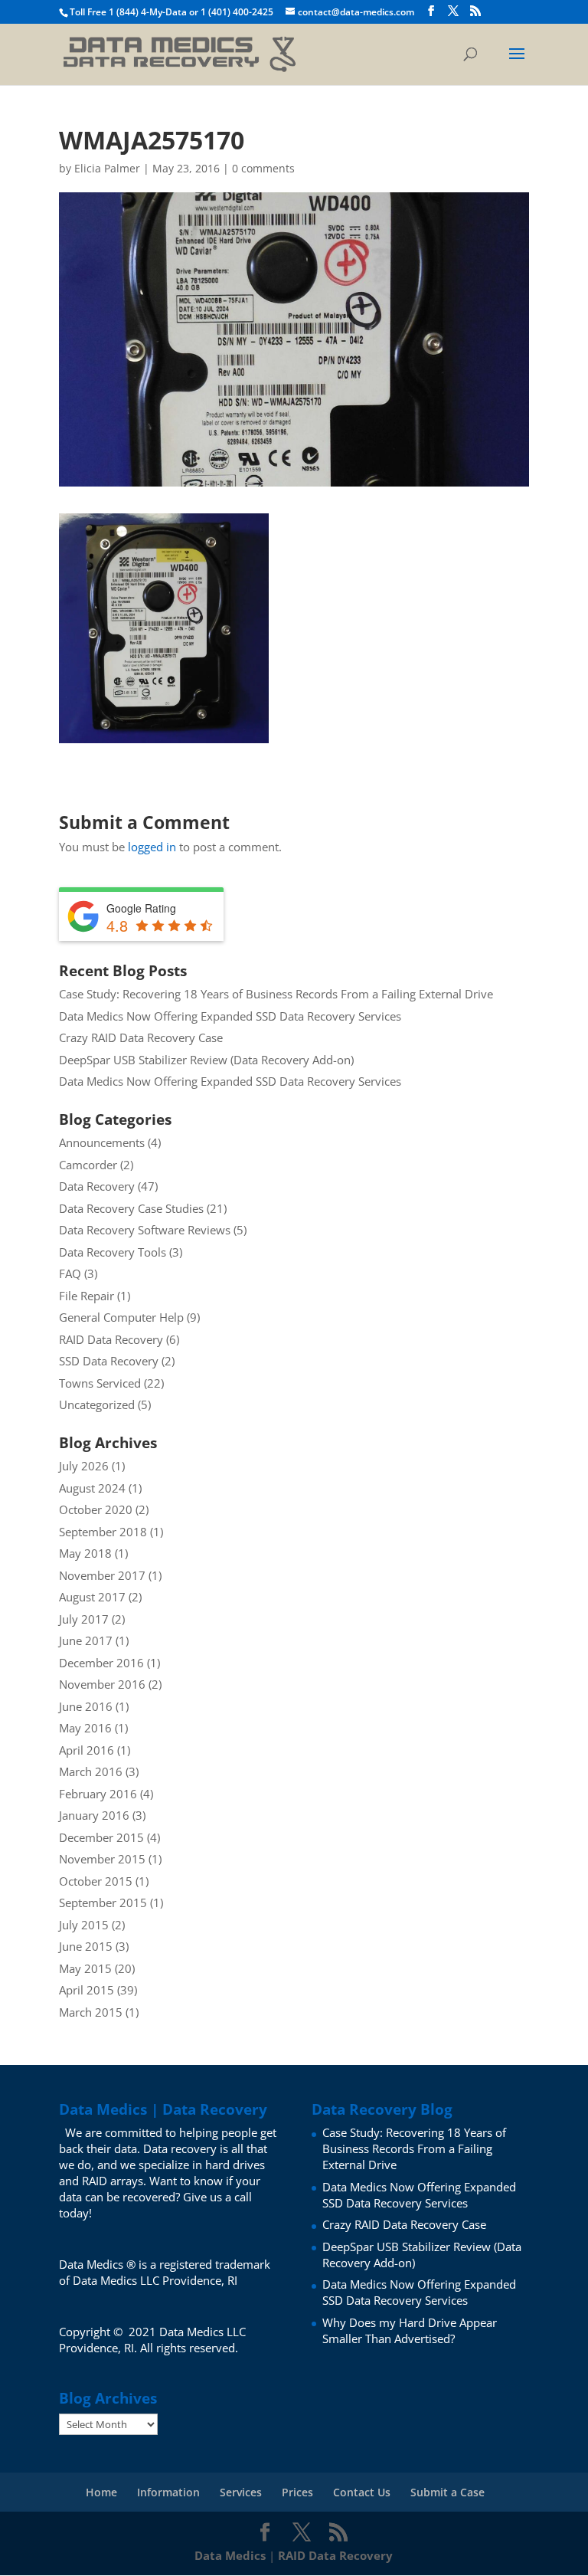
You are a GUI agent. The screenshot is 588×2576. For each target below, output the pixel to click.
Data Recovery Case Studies (131, 1208)
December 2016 (101, 1663)
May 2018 (85, 1553)
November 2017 (102, 1575)
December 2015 (101, 1837)
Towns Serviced (100, 1383)
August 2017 (92, 1597)
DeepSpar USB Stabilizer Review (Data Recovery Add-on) (206, 1060)
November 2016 (102, 1684)
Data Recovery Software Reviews (145, 1230)
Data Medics (230, 2555)
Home (101, 2492)
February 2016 (98, 1794)
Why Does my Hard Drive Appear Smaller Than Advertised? (410, 2330)
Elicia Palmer (107, 168)
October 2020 (96, 1509)
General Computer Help (121, 1317)
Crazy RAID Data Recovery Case (141, 1037)
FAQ (70, 1273)
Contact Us (362, 2492)
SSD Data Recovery (109, 1361)
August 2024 (92, 1488)
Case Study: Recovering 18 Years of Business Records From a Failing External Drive (276, 994)
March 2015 (91, 2012)
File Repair (87, 1296)
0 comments (263, 168)
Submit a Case (448, 2492)
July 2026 (84, 1466)
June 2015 (86, 1946)
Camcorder (88, 1165)
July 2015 (84, 1925)
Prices (297, 2492)
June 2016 (86, 1706)
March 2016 (91, 1771)
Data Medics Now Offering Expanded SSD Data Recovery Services (230, 1016)
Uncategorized (97, 1404)
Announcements (102, 1142)
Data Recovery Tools (113, 1252)
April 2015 (87, 1990)
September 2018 (103, 1532)
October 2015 (96, 1881)
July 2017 (84, 1619)
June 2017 (86, 1640)
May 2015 (85, 1968)
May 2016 (85, 1728)
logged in (152, 847)
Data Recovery (97, 1186)
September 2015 (103, 1903)
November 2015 (102, 1859)
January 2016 (94, 1815)
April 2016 (87, 1750)
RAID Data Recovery (111, 1339)
